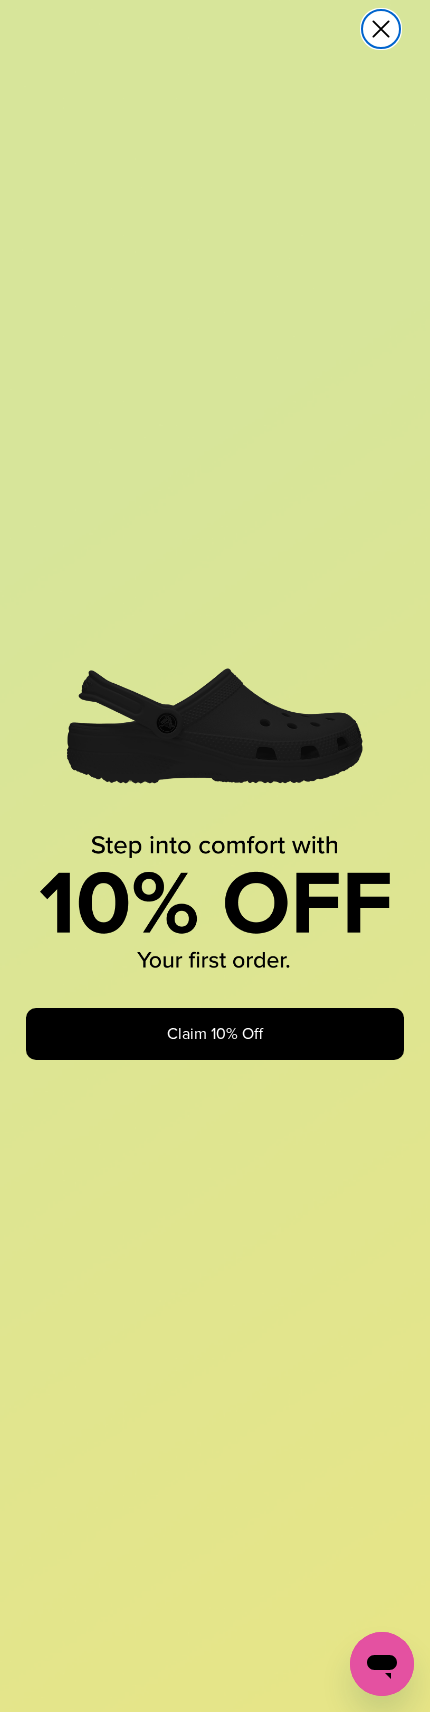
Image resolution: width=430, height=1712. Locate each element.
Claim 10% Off (215, 1033)
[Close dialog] (381, 29)
